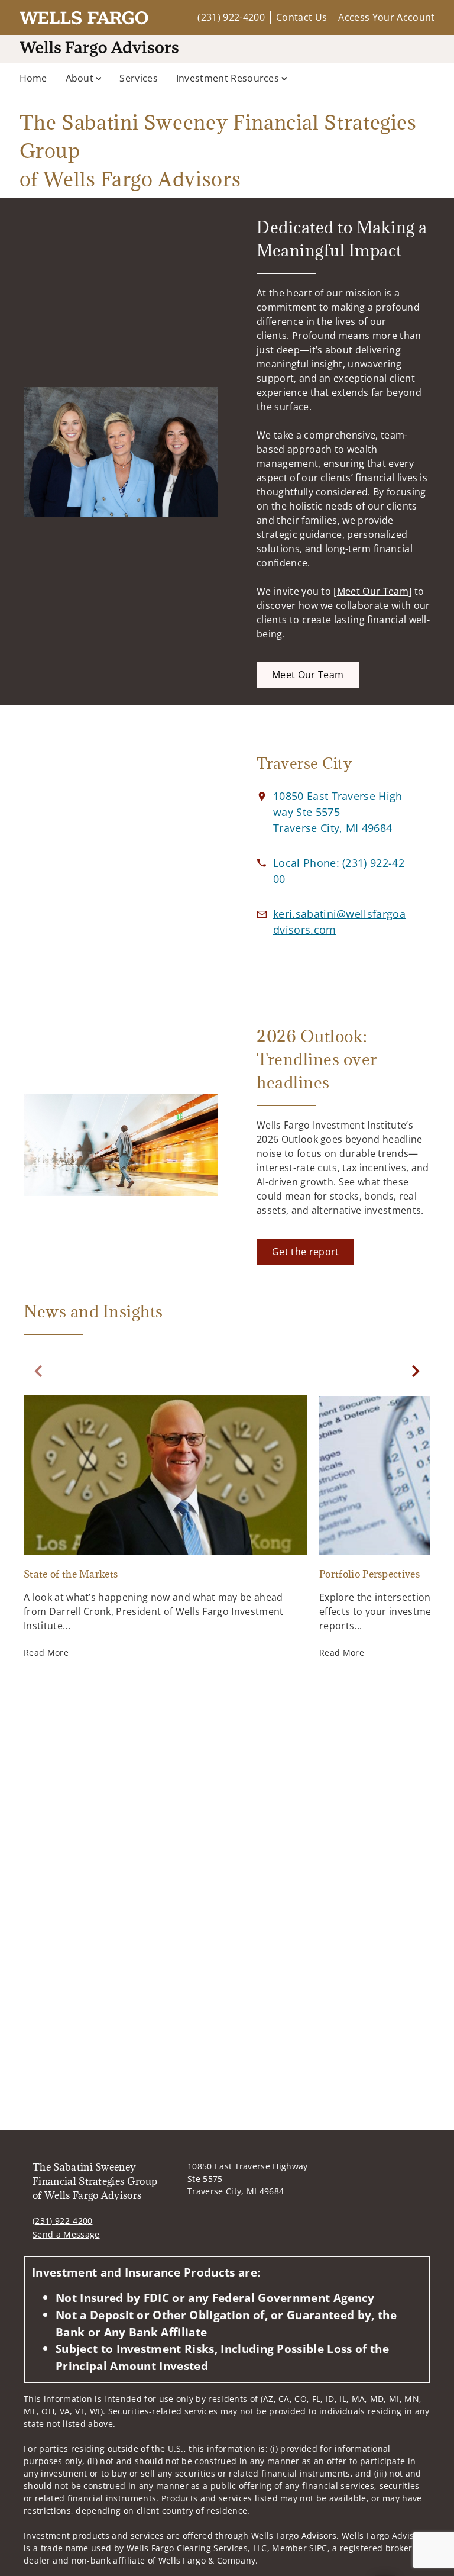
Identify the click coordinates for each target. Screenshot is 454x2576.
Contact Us (301, 17)
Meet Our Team (373, 591)
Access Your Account (386, 17)
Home (33, 78)
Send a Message (66, 2234)
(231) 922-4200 (231, 17)
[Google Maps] (121, 856)
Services (139, 78)
